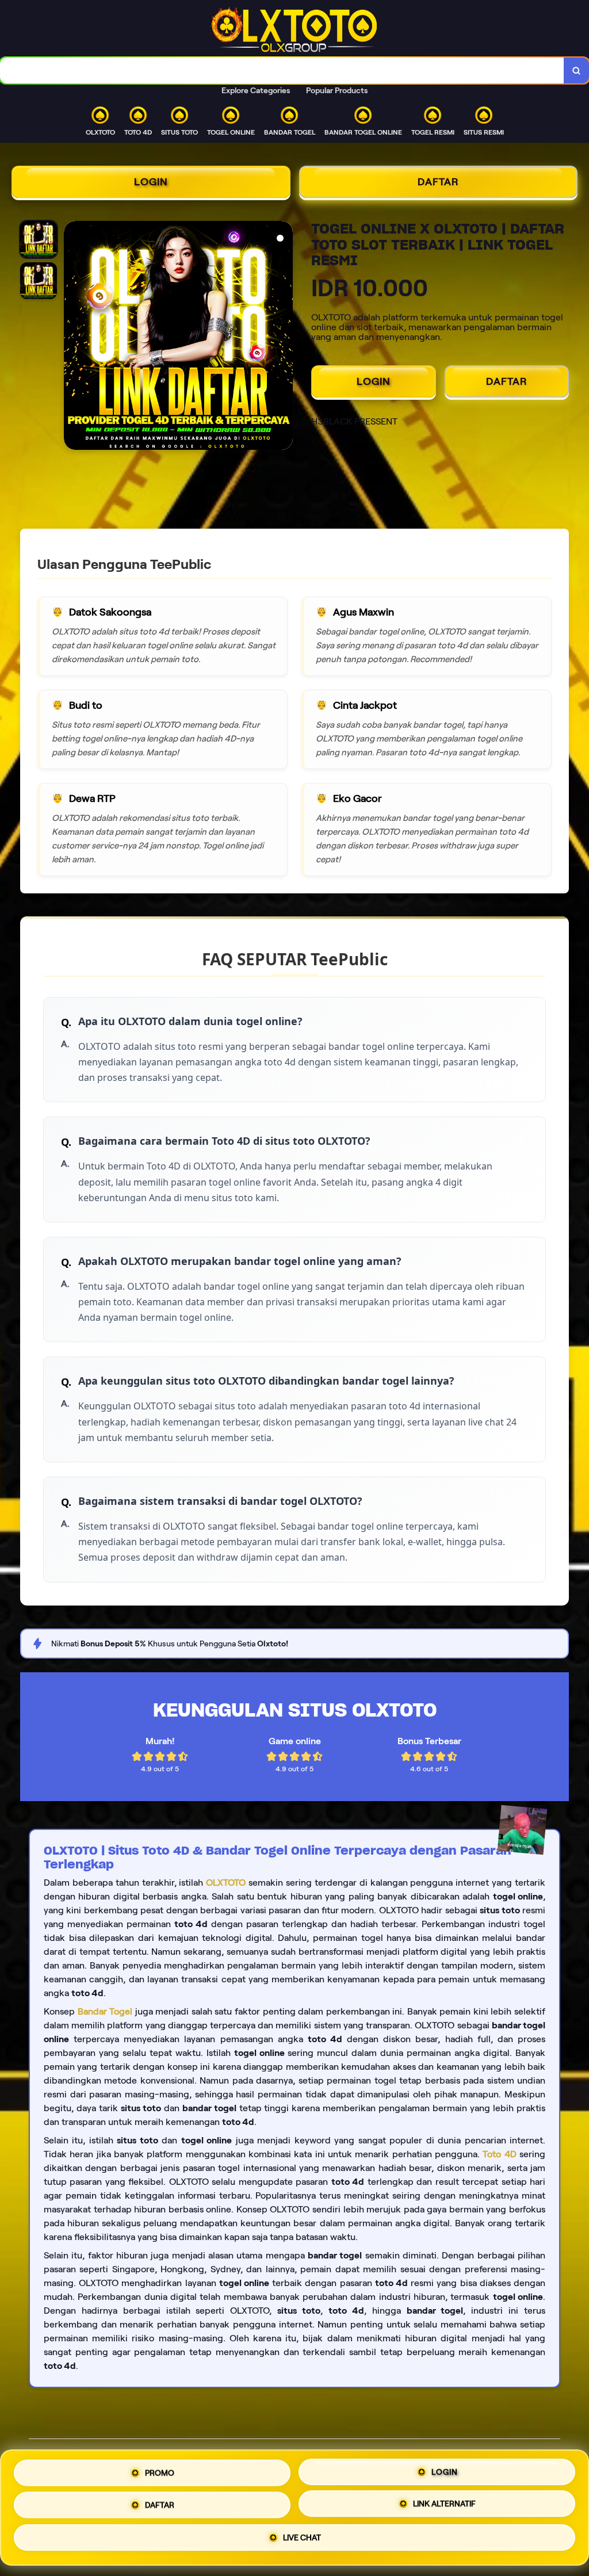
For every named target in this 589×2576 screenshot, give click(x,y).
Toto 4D (499, 2154)
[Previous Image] (73, 337)
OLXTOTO (226, 1883)
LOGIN (151, 182)
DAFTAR (438, 182)
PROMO (160, 2469)
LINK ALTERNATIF (444, 2504)
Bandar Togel (105, 2011)
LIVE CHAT (302, 2540)
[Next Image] (284, 337)
